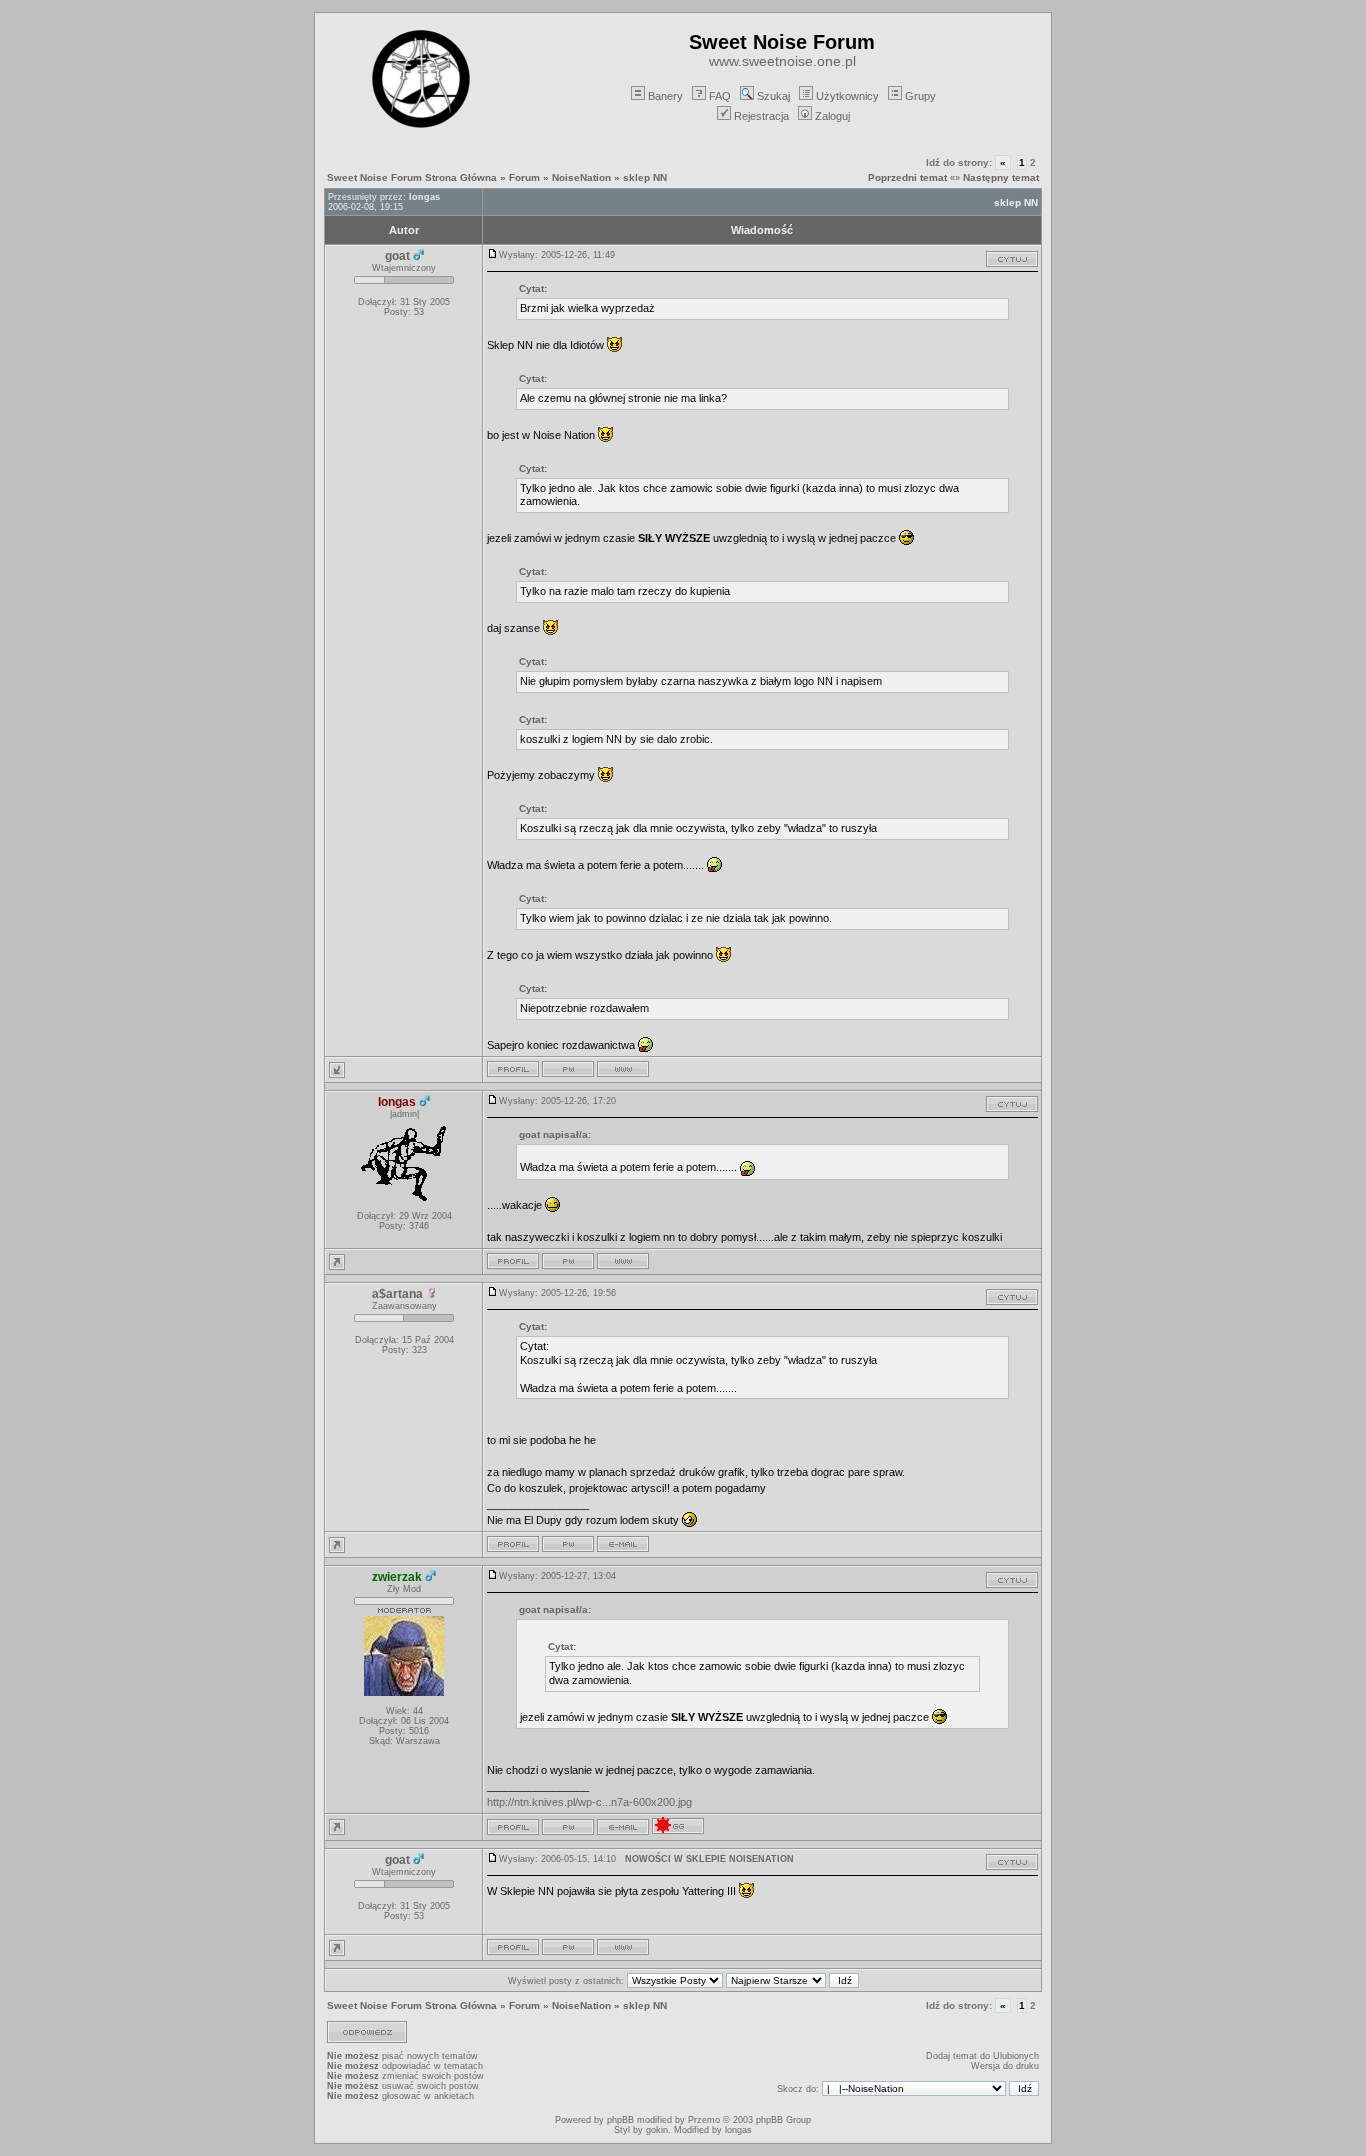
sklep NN (645, 177)
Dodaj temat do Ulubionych (982, 2056)
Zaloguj (832, 116)
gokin (657, 2130)
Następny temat (1001, 177)
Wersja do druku (1005, 2066)
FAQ (720, 96)
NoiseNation (581, 177)
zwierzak (397, 1577)
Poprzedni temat (907, 177)
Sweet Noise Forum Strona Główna (412, 177)
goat (397, 256)
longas (424, 197)
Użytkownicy (847, 96)
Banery (665, 96)
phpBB (620, 2120)
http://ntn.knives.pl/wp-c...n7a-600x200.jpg (589, 1802)
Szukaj (773, 96)
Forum (524, 177)
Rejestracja (761, 116)
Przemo (704, 2120)
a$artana (397, 1294)
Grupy (920, 96)
